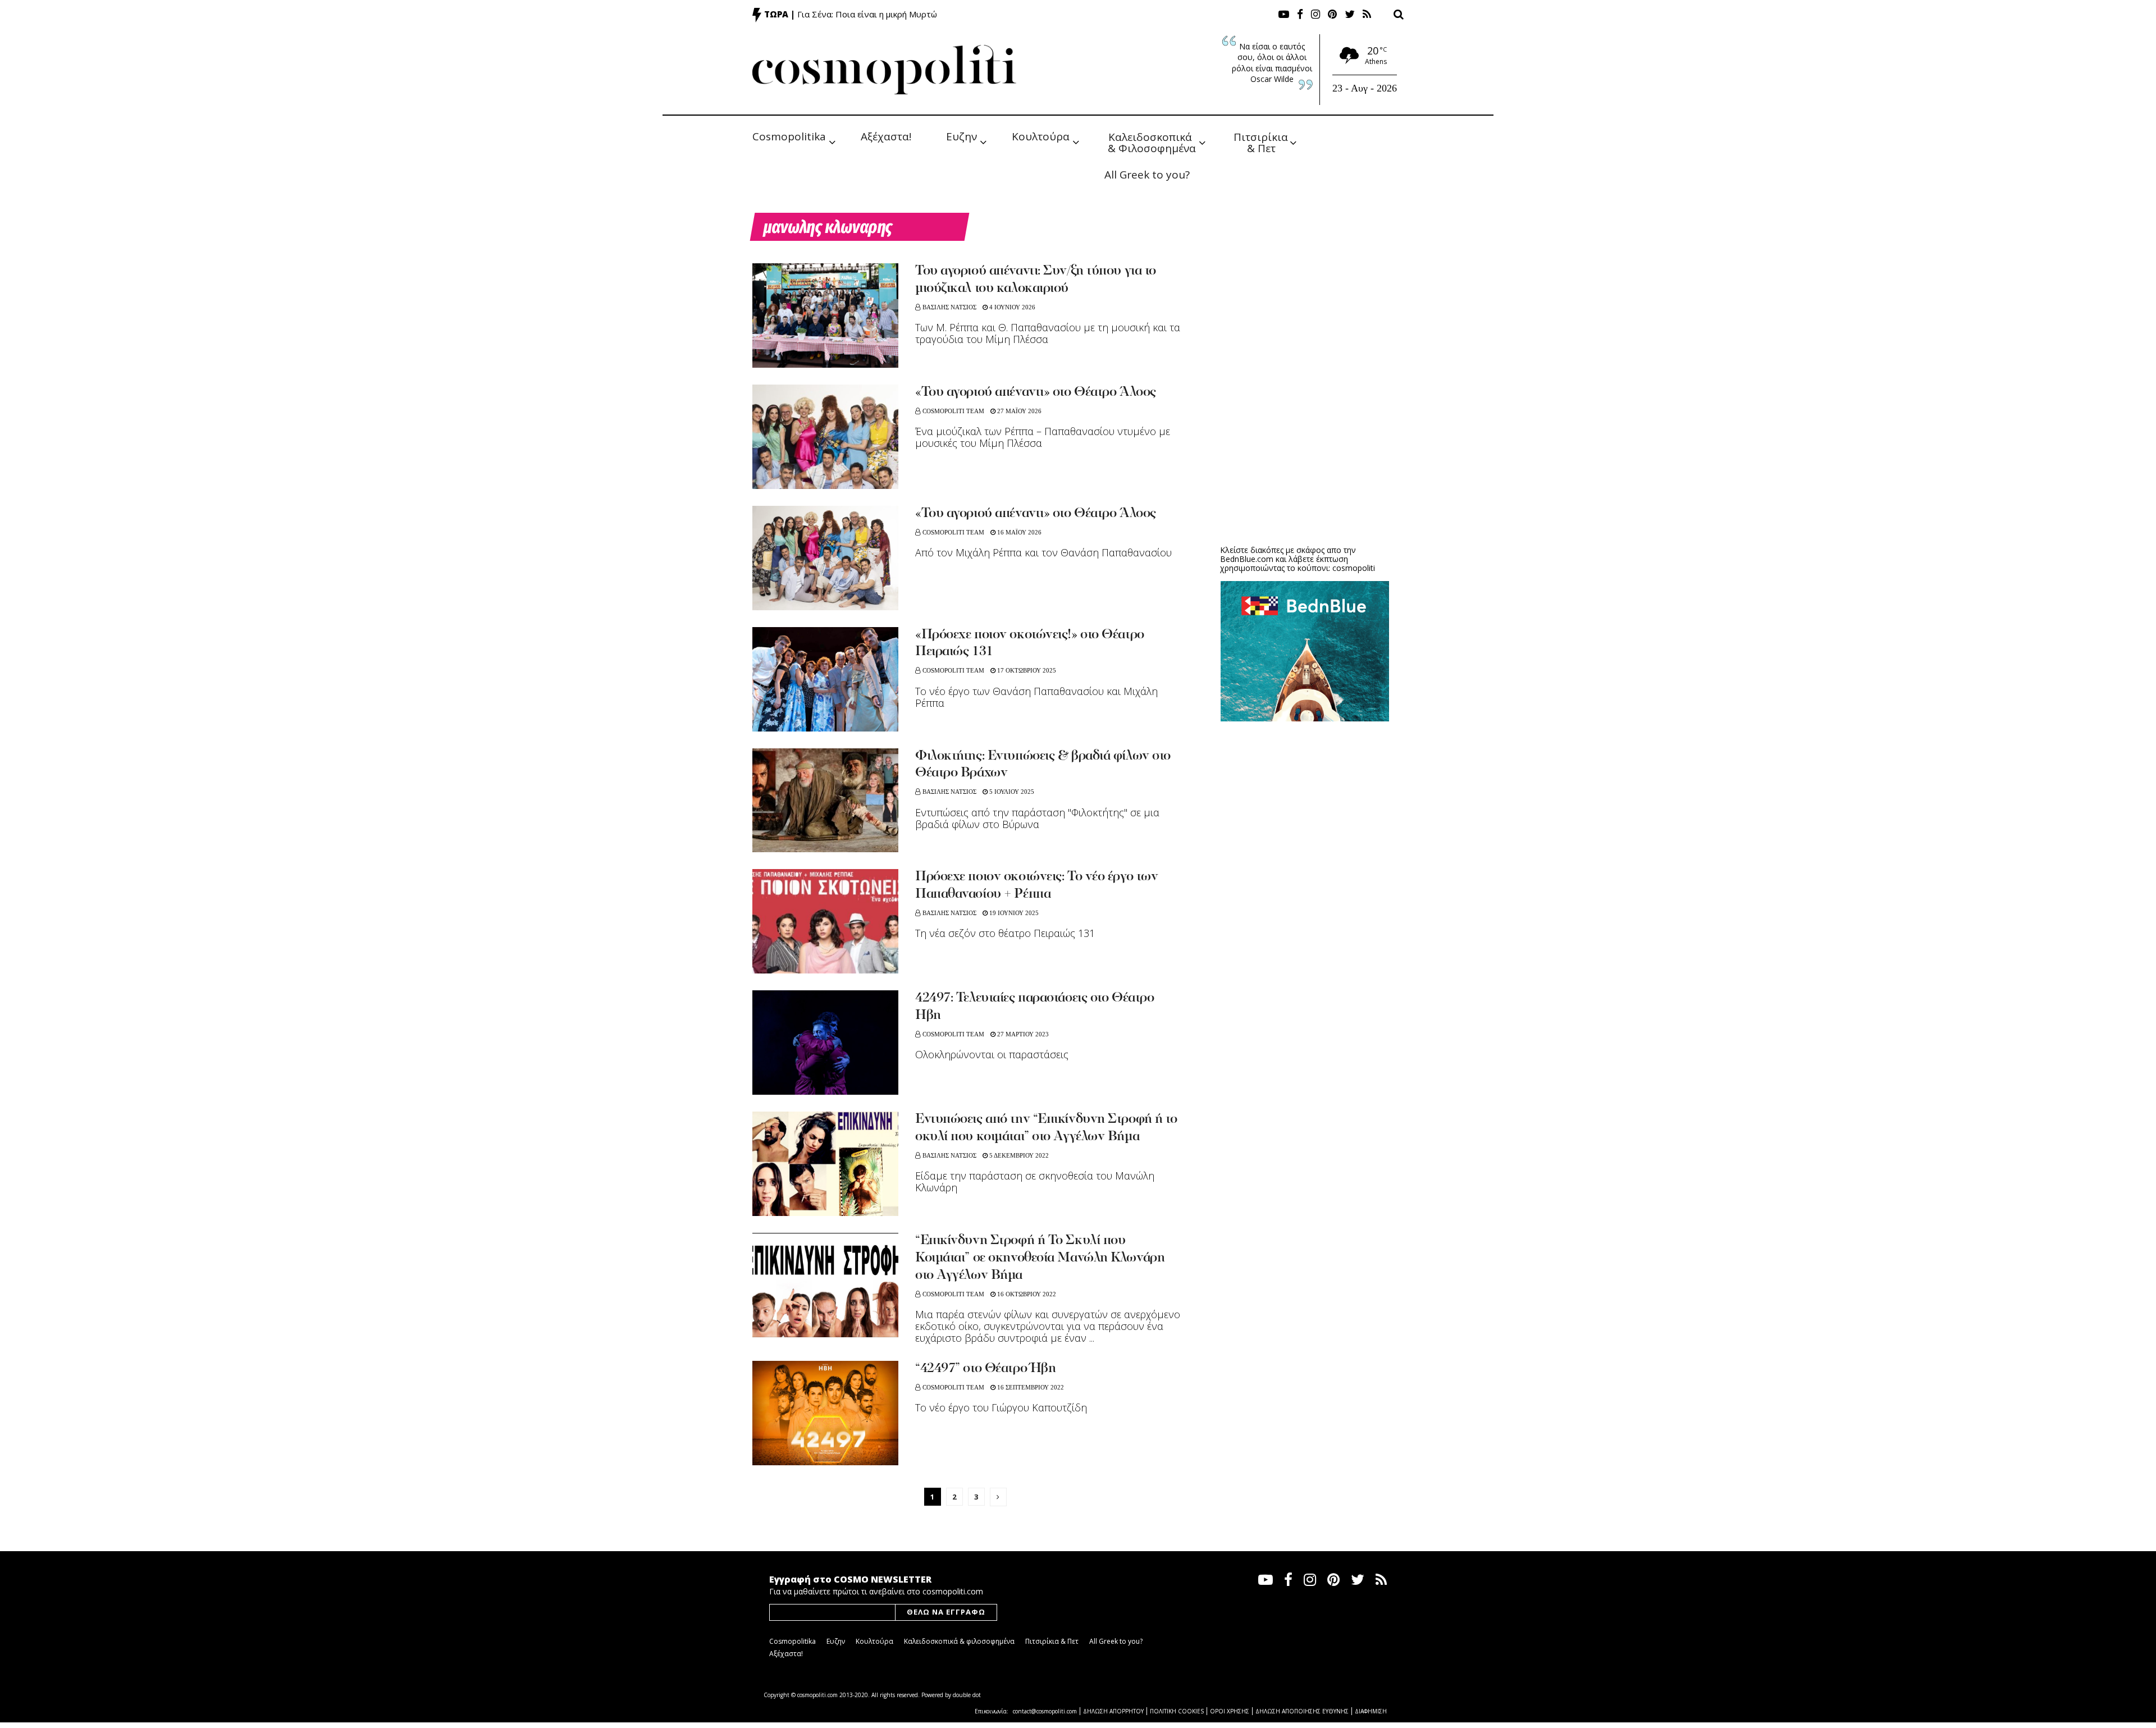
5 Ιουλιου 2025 (1011, 792)
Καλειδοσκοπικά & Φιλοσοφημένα (1152, 142)
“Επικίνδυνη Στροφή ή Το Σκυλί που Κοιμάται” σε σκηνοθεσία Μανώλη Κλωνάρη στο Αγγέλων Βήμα (1040, 1258)
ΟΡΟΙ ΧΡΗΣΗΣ (1230, 1711)
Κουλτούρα (1041, 136)
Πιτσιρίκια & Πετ (1262, 142)
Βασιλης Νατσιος (949, 307)
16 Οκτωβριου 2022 (1026, 1294)
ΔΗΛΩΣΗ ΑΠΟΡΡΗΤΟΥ (1113, 1711)
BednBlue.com (1247, 559)
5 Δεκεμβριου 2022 (1018, 1155)
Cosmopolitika (789, 136)
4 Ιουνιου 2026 (1011, 307)
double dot (967, 1695)
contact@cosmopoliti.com (1045, 1711)
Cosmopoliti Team (953, 411)
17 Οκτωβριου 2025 (1026, 670)
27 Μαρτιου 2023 (1022, 1034)
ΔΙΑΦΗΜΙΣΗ (1371, 1711)
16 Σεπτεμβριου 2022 (1030, 1387)
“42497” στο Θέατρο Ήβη (985, 1369)
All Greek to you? (1147, 175)
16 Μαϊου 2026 (1018, 532)
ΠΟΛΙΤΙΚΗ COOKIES (1177, 1711)
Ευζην (961, 136)
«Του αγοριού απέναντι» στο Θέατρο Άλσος (1036, 392)
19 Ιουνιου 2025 (1013, 913)
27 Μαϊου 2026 (1018, 411)
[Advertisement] (1305, 449)
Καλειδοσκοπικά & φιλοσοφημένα (959, 1641)
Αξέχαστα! (886, 136)
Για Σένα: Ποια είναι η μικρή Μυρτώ (867, 14)
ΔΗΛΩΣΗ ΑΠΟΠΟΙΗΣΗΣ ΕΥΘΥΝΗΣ (1302, 1711)
